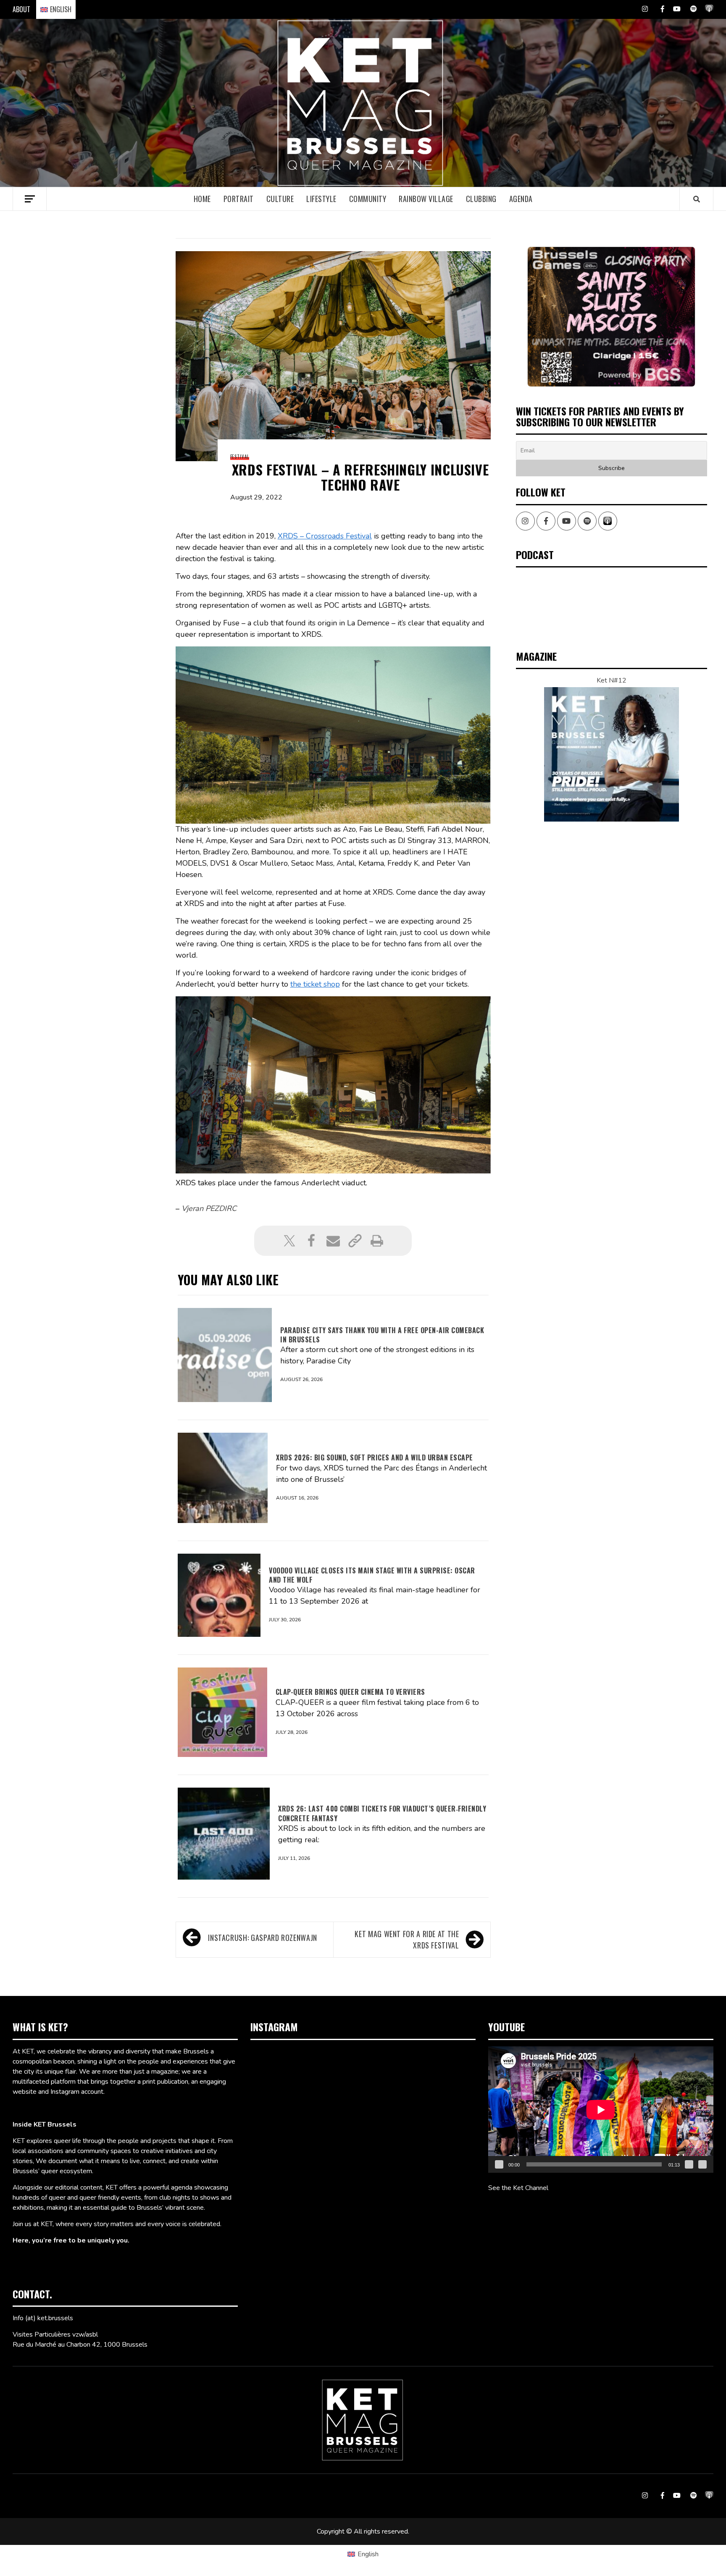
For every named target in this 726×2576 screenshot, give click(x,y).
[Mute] (689, 2164)
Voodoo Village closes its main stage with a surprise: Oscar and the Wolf (372, 1575)
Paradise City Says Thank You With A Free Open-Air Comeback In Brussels (382, 1335)
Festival (240, 457)
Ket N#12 (612, 680)
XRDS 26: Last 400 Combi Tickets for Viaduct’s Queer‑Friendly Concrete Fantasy (382, 1813)
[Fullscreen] (702, 2164)
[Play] (499, 2164)
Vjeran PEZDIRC (209, 1208)
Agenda (521, 199)
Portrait (239, 199)
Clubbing (481, 199)
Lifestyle (321, 199)
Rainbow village (426, 199)
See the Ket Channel (518, 2188)
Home (202, 199)
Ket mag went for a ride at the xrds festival (407, 1939)
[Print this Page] (377, 1241)
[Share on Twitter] (289, 1241)
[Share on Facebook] (311, 1241)
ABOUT (21, 9)
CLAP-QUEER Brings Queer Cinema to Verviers (350, 1692)
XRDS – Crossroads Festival (325, 536)
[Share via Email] (333, 1241)
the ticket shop (315, 984)
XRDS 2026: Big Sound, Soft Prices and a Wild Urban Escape (375, 1457)
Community (368, 199)
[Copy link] (355, 1241)
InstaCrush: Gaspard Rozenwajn (263, 1938)
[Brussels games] (611, 316)
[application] (601, 2110)
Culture (280, 199)
